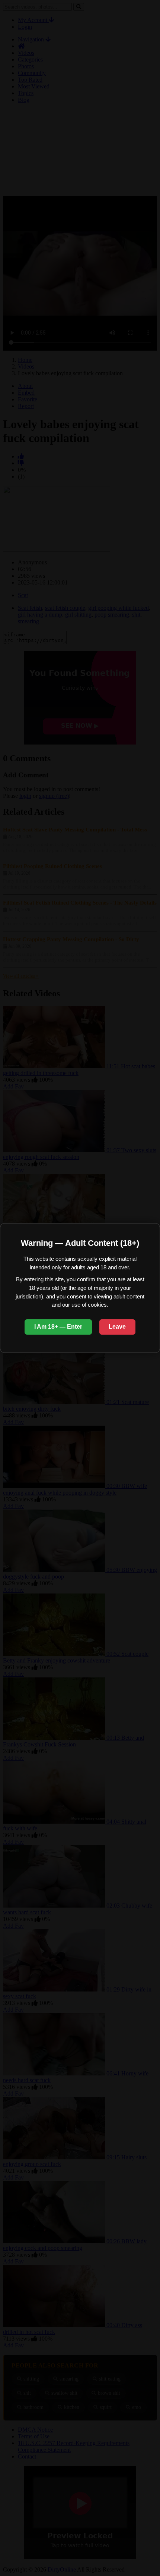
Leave (117, 1327)
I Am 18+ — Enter (58, 1327)
